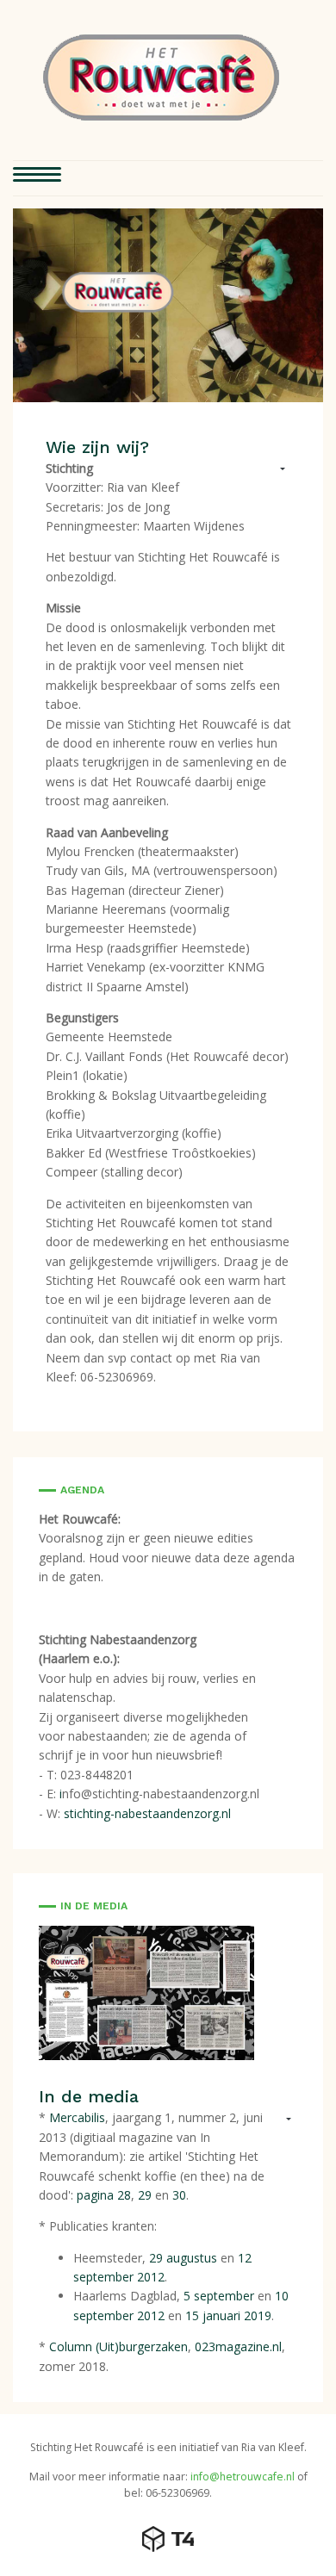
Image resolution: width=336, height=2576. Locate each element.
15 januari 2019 (228, 2315)
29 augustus (183, 2258)
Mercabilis (77, 2117)
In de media (89, 2096)
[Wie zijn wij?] (168, 304)
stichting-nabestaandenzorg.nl (147, 1813)
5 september (219, 2296)
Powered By (168, 2539)
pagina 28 (104, 2195)
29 (146, 2195)
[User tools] (275, 470)
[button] (37, 178)
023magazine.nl (238, 2346)
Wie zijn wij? (97, 447)
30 (179, 2195)
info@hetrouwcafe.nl (243, 2477)
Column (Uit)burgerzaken (118, 2346)
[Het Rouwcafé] (162, 78)
